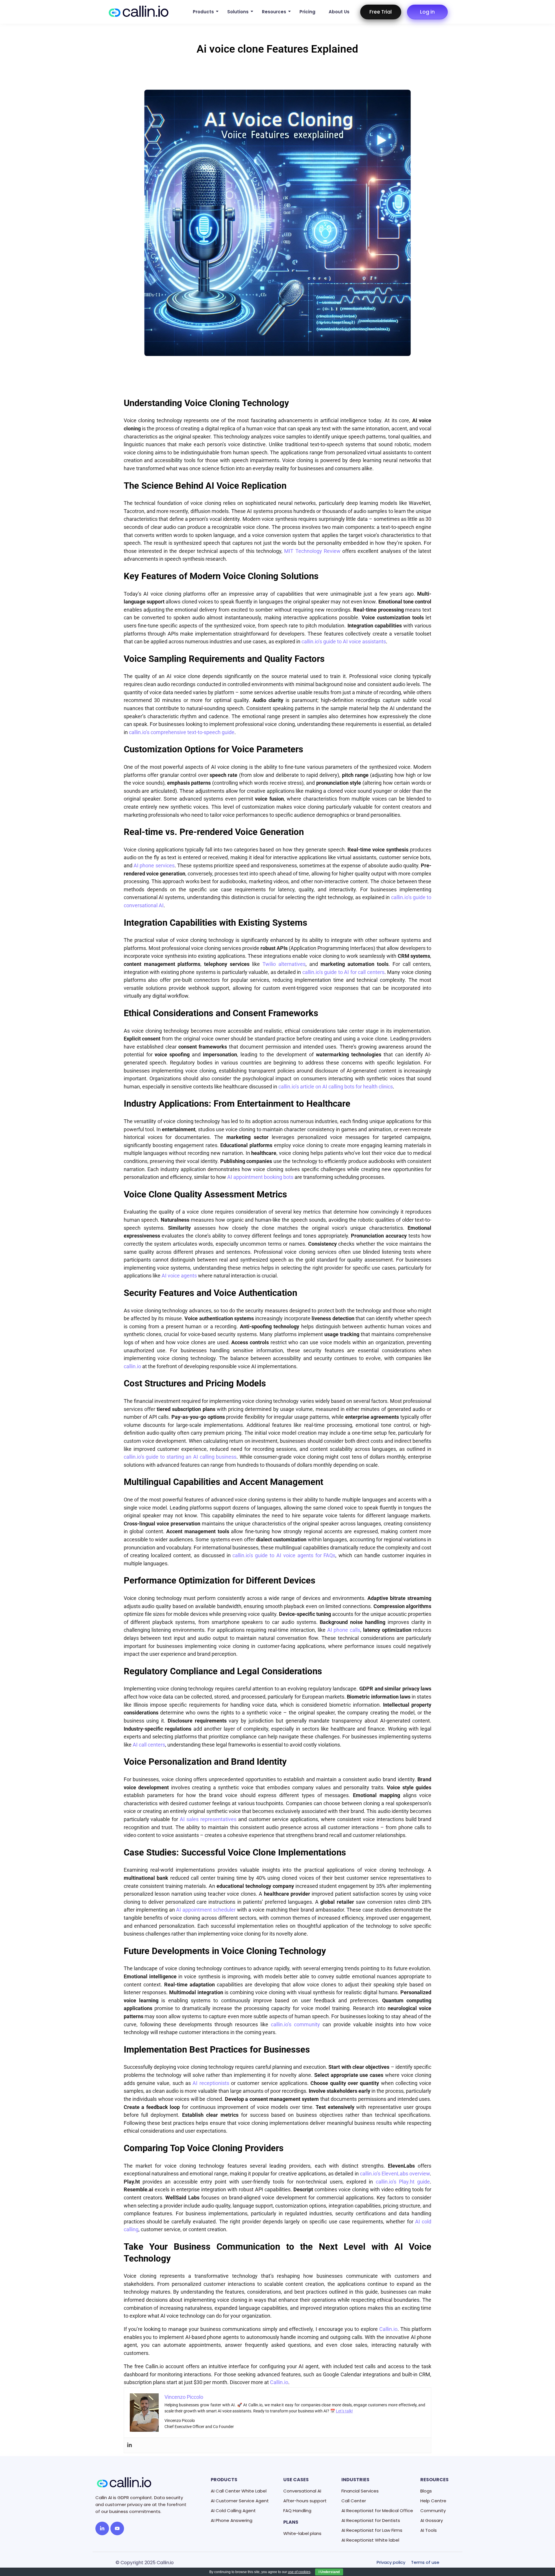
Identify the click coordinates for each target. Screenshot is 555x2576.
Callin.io (388, 2329)
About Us (339, 12)
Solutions (238, 12)
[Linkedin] (129, 2445)
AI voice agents (179, 1276)
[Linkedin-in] (102, 2528)
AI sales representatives (208, 1819)
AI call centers (149, 1745)
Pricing (307, 12)
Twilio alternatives (284, 964)
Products (203, 12)
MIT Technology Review (312, 551)
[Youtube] (117, 2528)
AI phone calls (344, 1630)
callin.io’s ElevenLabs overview (395, 2174)
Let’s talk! (344, 2411)
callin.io (132, 1366)
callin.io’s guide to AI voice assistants (344, 641)
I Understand (329, 2572)
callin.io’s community (295, 2024)
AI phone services (154, 865)
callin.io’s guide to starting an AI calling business (180, 1457)
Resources (274, 12)
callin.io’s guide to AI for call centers (343, 972)
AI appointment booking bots (260, 1177)
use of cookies (299, 2572)
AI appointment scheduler (206, 1910)
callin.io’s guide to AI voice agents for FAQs (284, 1555)
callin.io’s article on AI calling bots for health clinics (336, 1087)
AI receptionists (211, 2083)
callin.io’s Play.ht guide (403, 2182)
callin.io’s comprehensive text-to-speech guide (182, 732)
